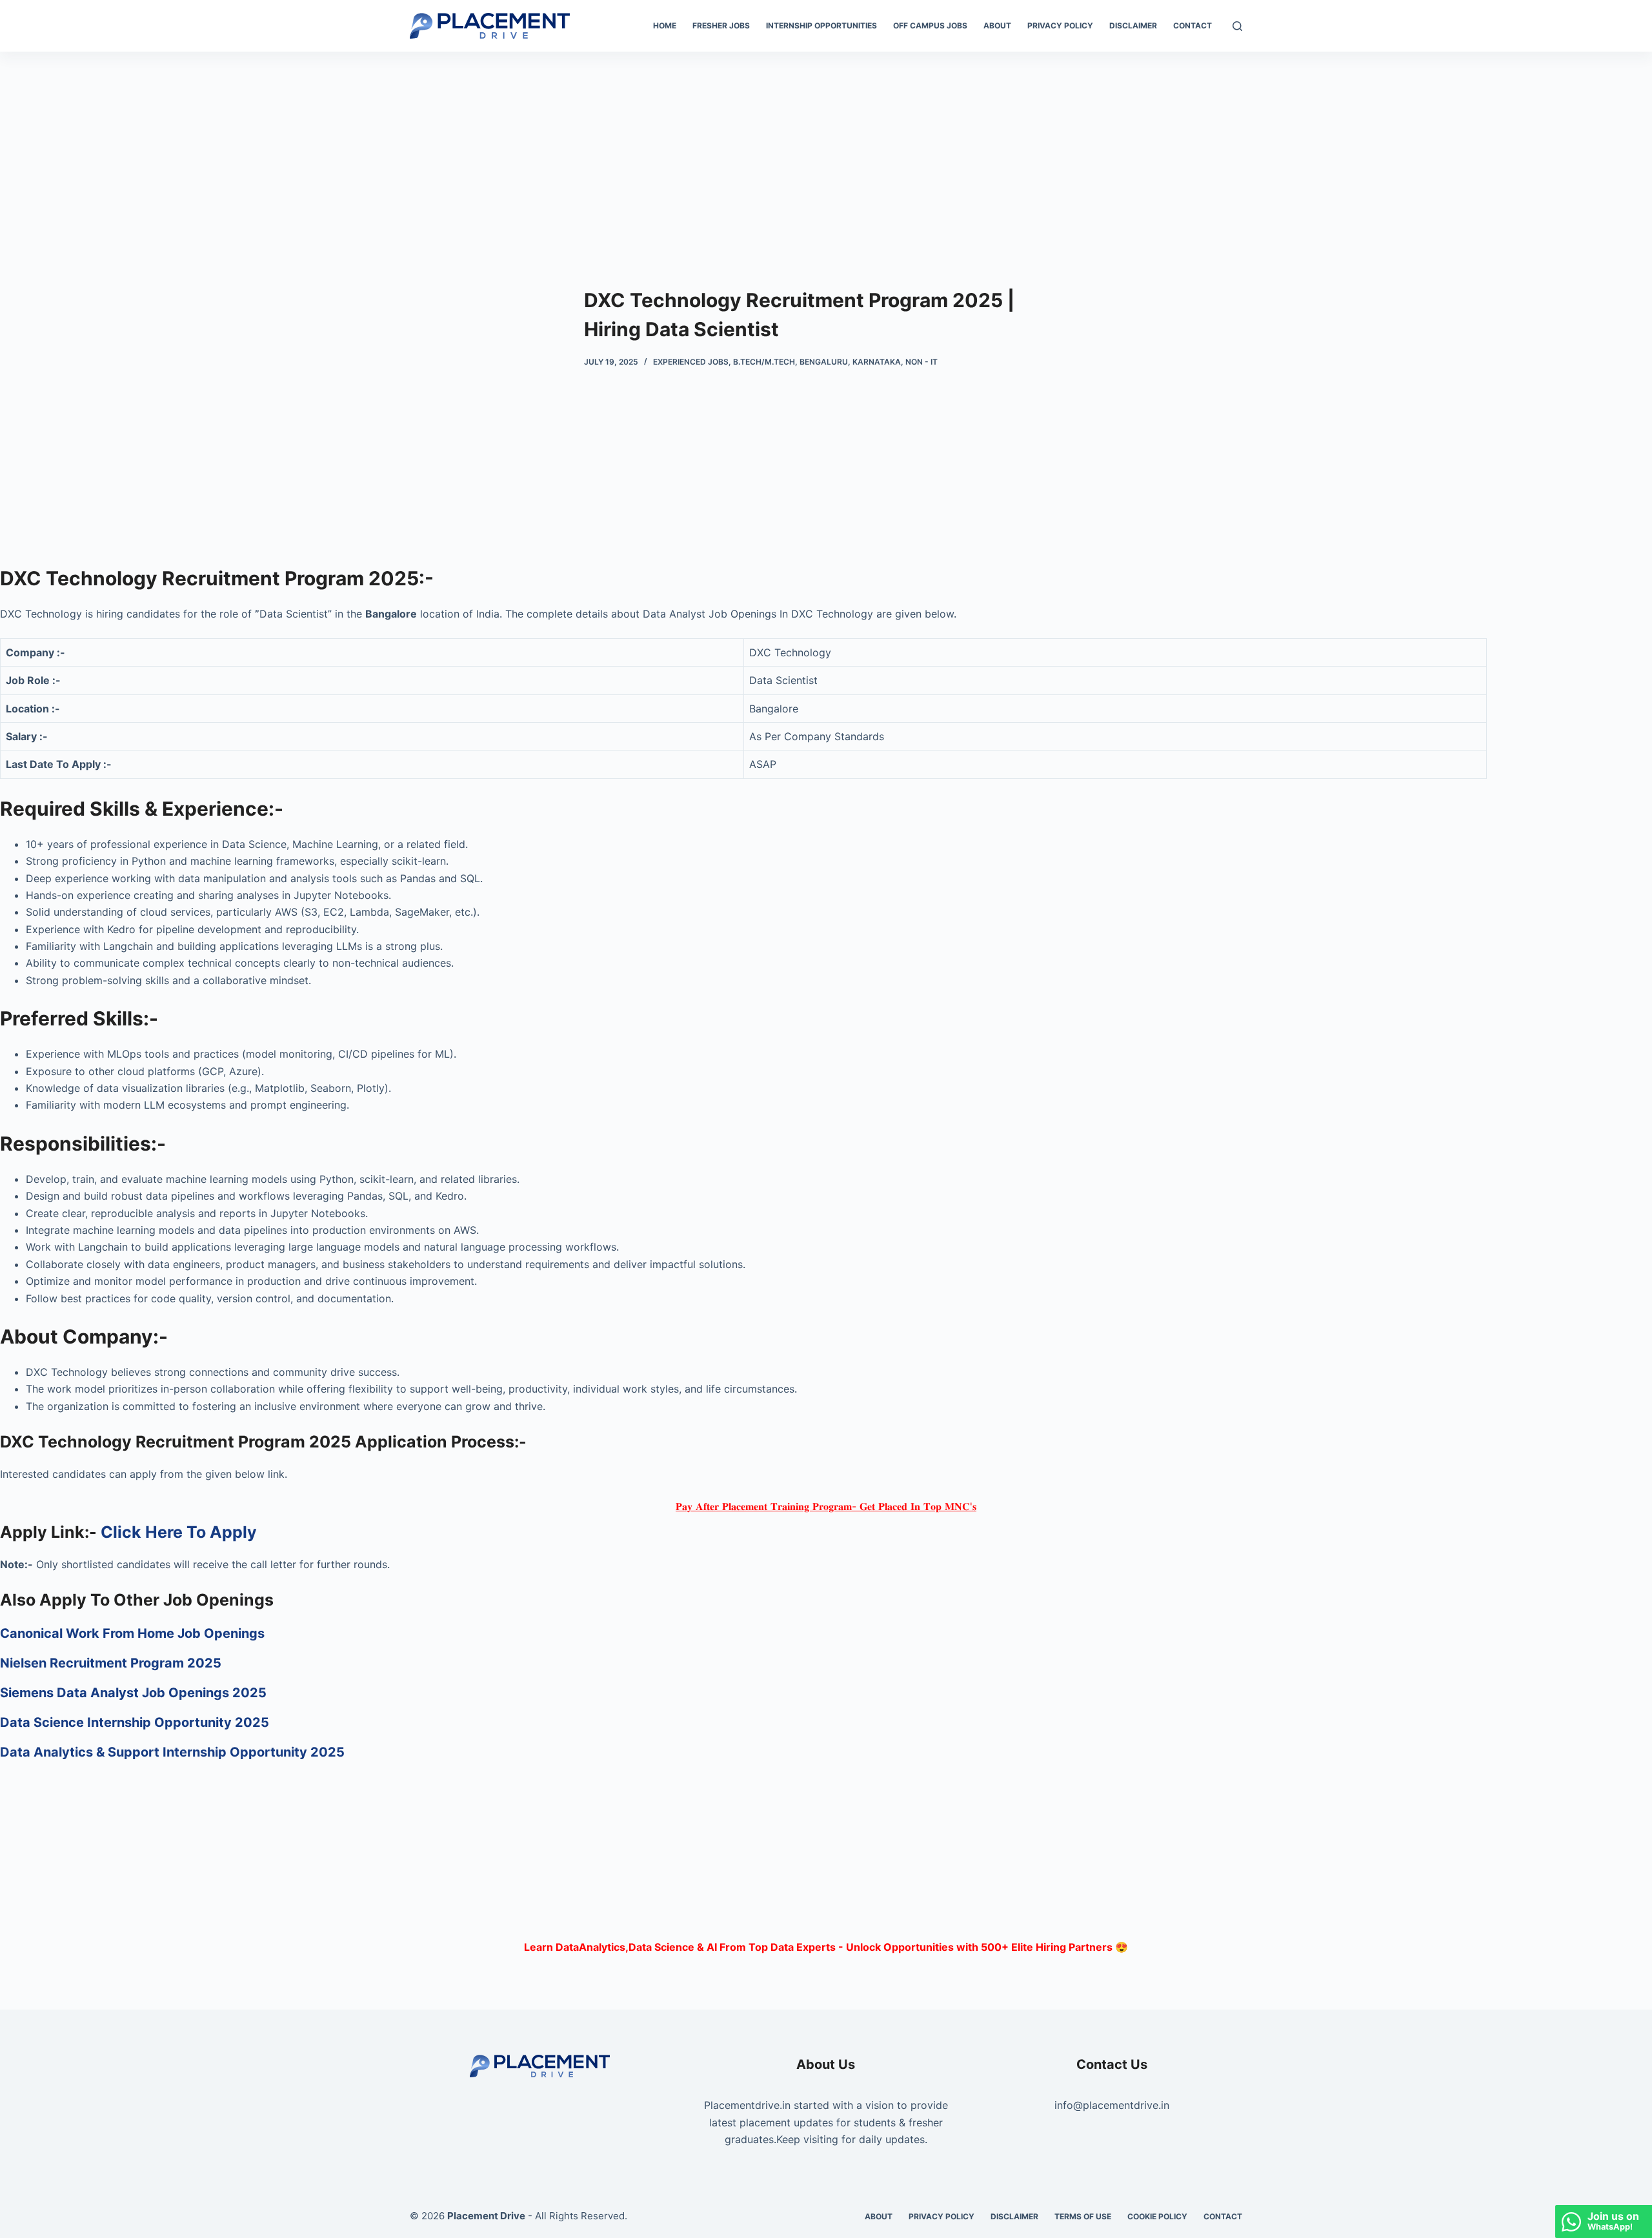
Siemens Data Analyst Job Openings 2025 (133, 1693)
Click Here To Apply (179, 1532)
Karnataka (877, 362)
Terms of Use (1083, 2216)
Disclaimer (1133, 25)
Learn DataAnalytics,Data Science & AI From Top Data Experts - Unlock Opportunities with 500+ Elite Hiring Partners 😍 (826, 1947)
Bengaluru (824, 362)
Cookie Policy (1157, 2216)
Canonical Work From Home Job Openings (132, 1633)
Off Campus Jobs (930, 25)
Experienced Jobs (691, 362)
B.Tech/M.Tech (764, 362)
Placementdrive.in (747, 2105)
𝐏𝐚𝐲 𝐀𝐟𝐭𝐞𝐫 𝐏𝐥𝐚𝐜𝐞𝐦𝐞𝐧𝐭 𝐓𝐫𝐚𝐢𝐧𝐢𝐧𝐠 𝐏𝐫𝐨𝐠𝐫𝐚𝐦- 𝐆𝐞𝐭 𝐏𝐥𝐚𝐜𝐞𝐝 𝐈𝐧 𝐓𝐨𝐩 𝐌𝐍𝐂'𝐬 (826, 1506)
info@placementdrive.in (1112, 2105)
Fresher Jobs (721, 25)
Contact (1193, 25)
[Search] (1237, 26)
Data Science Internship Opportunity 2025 (135, 1722)
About (997, 25)
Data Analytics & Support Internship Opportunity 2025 (174, 1752)
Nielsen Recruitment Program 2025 (111, 1663)
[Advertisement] (826, 147)
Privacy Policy (1060, 25)
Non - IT (922, 362)
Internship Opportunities (821, 25)
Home (665, 25)
